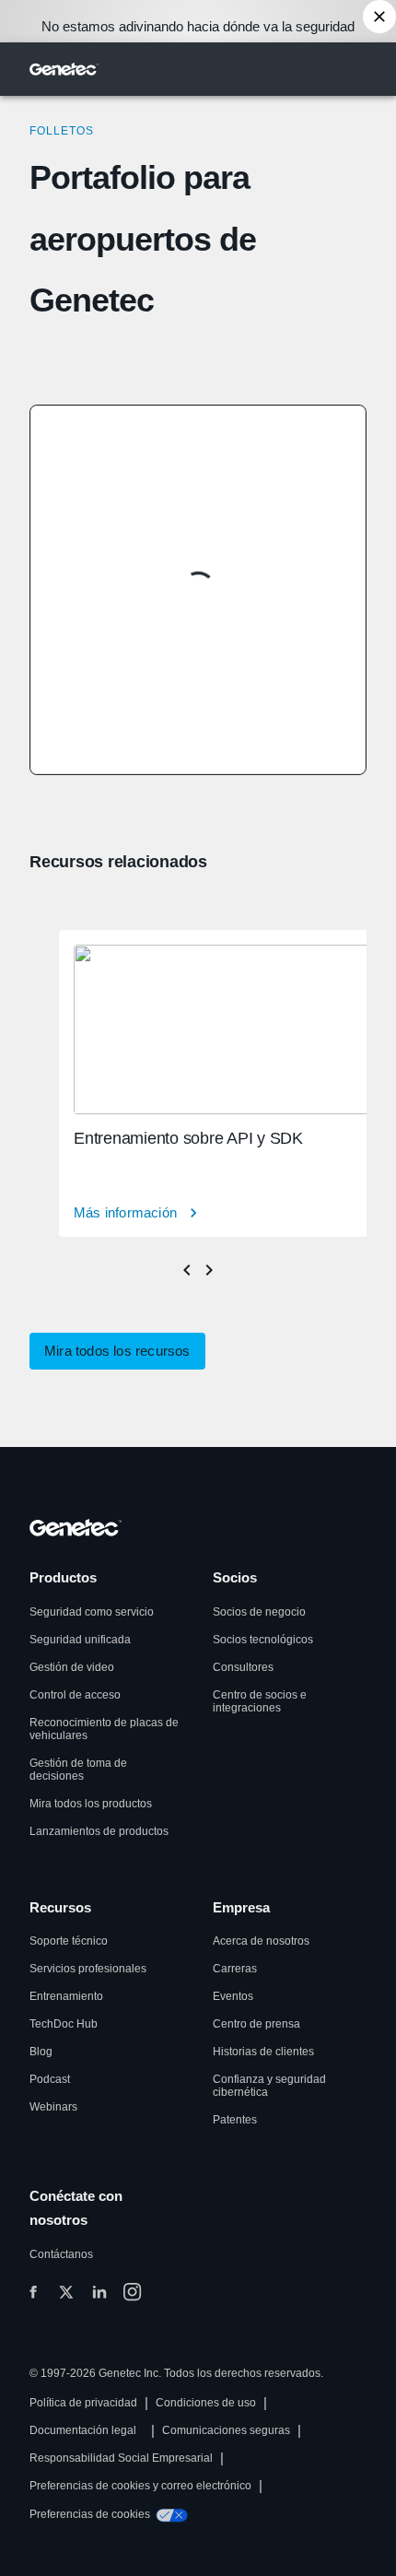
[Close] (379, 17)
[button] (117, 1351)
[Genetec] (64, 69)
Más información (125, 1212)
